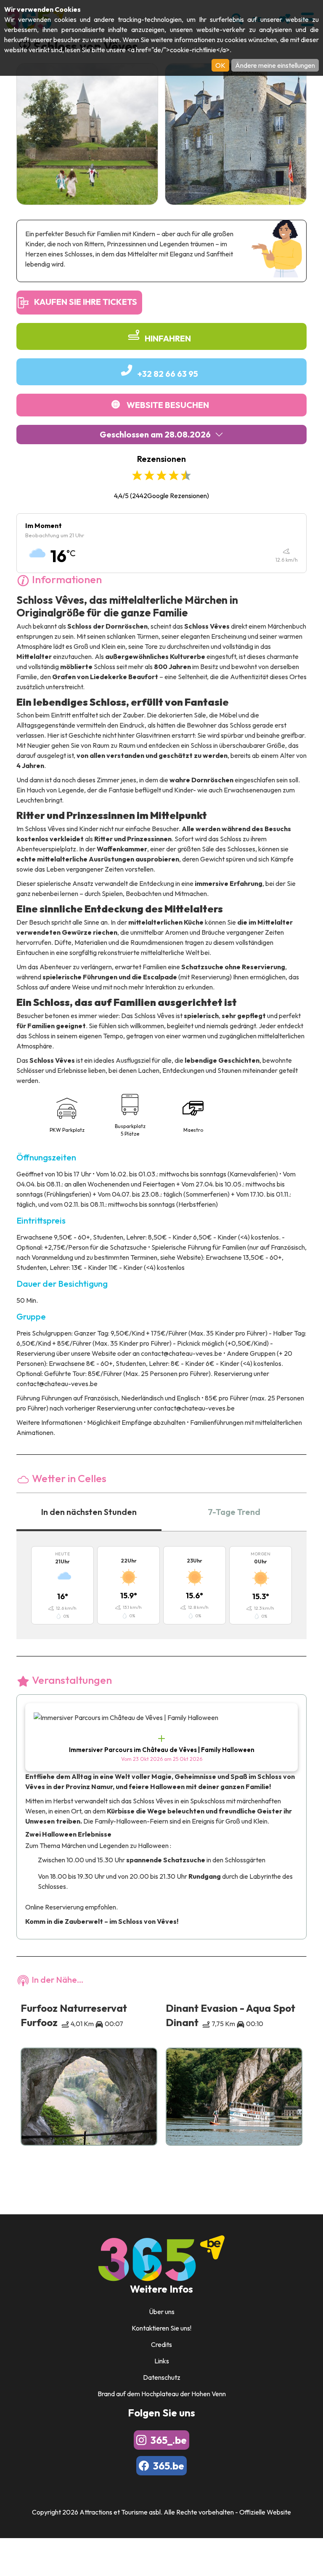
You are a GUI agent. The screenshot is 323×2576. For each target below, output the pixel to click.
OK (220, 65)
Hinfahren (168, 338)
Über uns (162, 2312)
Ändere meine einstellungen (275, 65)
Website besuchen (168, 405)
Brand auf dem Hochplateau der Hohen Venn (162, 2394)
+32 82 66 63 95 (168, 374)
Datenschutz (162, 2377)
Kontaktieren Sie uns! (161, 2328)
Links (162, 2361)
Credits (161, 2344)
